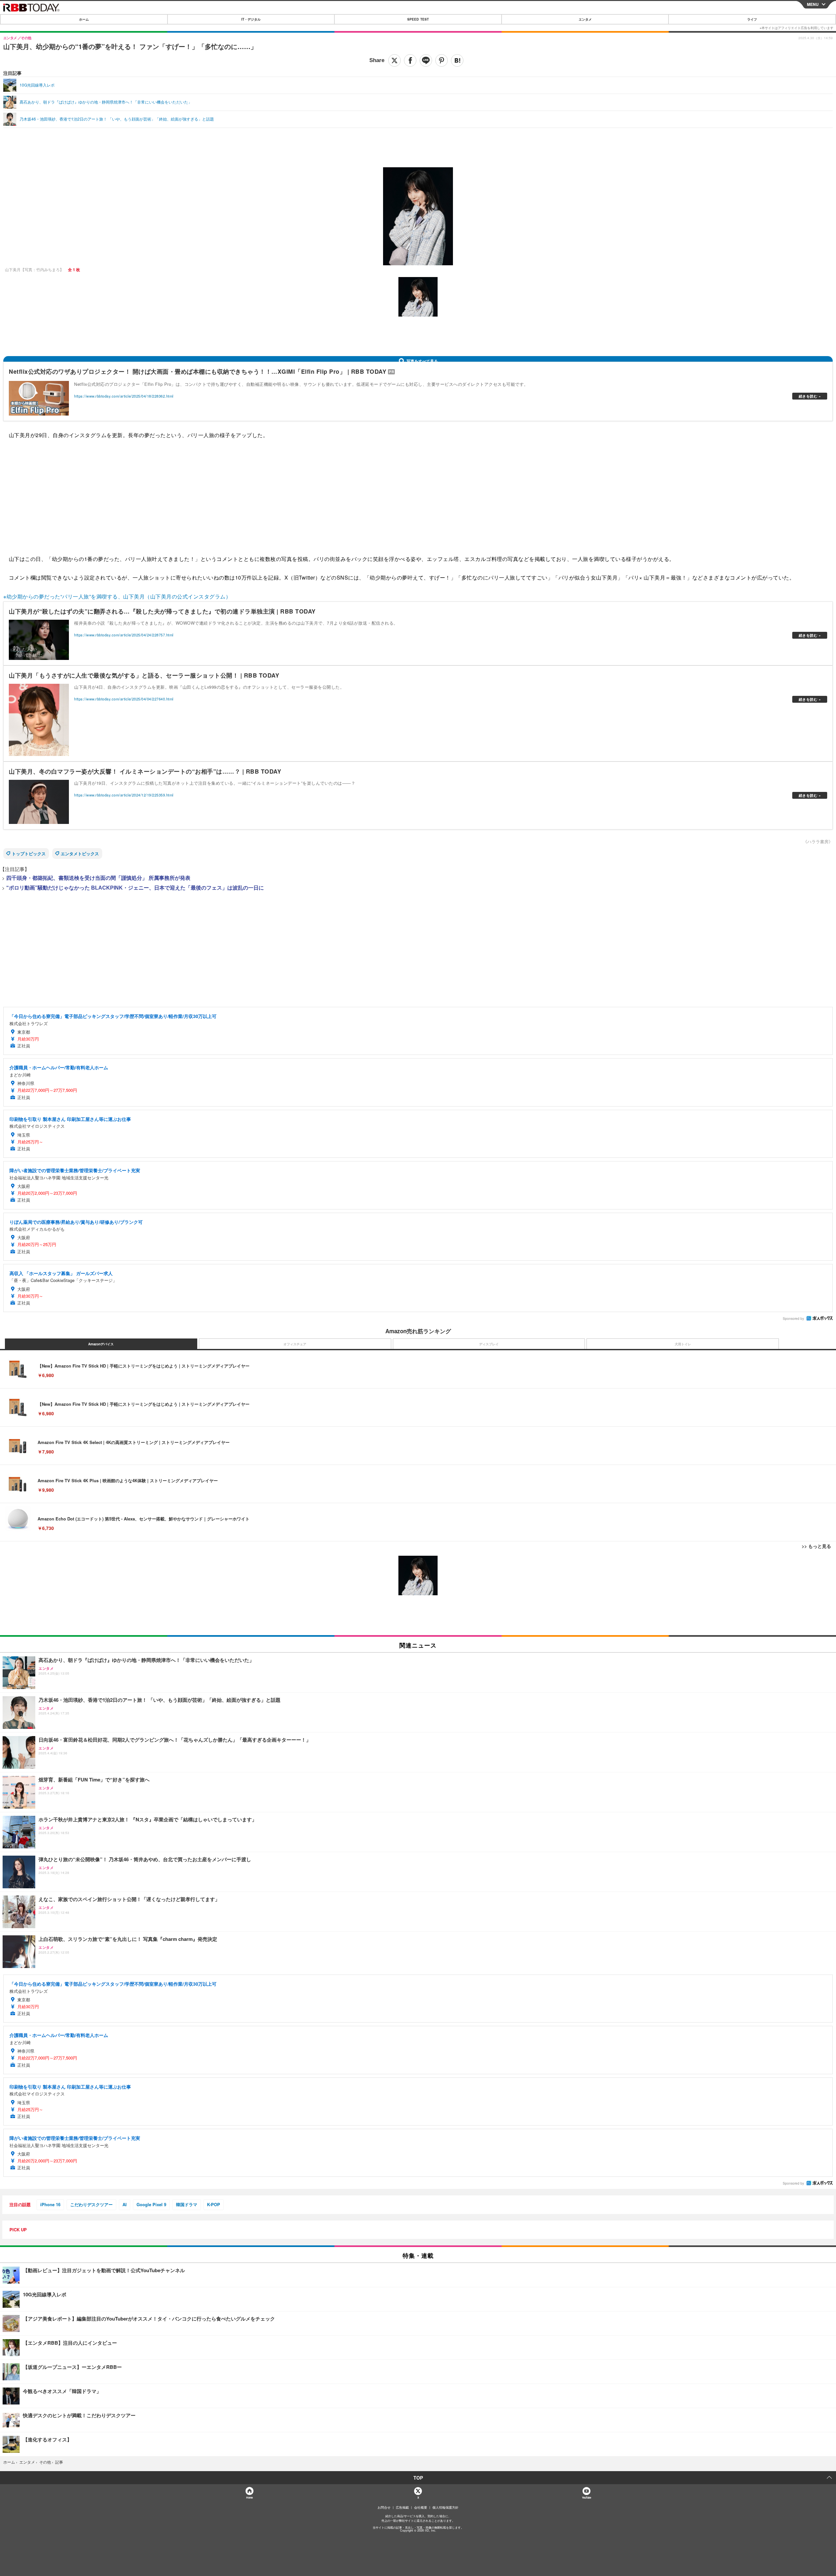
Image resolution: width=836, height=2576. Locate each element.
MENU (813, 4)
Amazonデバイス (101, 1344)
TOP (418, 2478)
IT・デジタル (251, 19)
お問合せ (384, 2507)
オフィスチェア (295, 1344)
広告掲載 (402, 2507)
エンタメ (585, 19)
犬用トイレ (683, 1344)
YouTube (587, 2497)
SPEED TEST (418, 19)
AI (125, 2204)
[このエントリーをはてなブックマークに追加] (457, 60)
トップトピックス (29, 853)
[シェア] (410, 60)
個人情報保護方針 (445, 2507)
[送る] (426, 60)
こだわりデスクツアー (91, 2204)
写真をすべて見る (422, 361)
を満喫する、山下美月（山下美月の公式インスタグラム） (161, 596)
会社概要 (421, 2507)
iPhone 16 (50, 2204)
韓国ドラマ (187, 2204)
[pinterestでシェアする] (442, 60)
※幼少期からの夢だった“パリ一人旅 (46, 596)
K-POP (214, 2204)
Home (249, 2497)
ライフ (752, 19)
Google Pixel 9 (151, 2204)
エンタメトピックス (80, 853)
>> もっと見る (816, 1546)
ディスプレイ (489, 1344)
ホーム (84, 19)
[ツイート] (394, 60)
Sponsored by (793, 1319)
